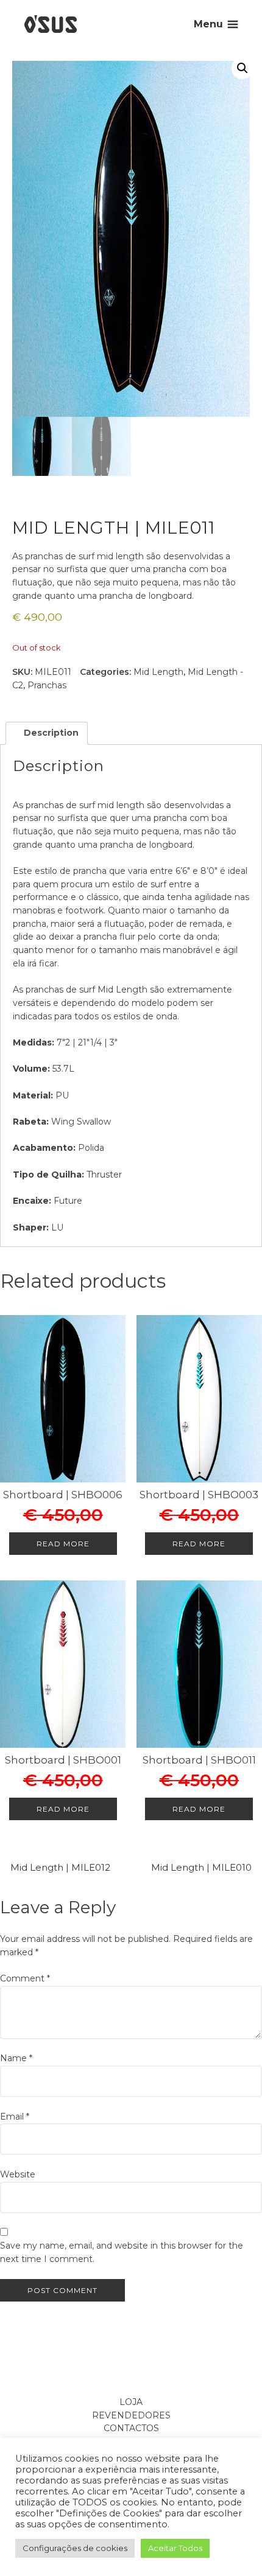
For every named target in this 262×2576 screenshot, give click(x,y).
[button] (243, 68)
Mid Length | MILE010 (201, 1867)
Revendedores (131, 2415)
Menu (208, 24)
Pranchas (47, 685)
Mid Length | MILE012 (60, 1867)
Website (18, 2174)
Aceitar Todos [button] (175, 2548)
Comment (25, 1978)
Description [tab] (50, 733)
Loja (131, 2402)
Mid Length (158, 672)
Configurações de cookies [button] (75, 2548)
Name (16, 2058)
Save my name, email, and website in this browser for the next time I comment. (122, 2252)
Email (15, 2117)
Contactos (131, 2428)
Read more (63, 1544)
